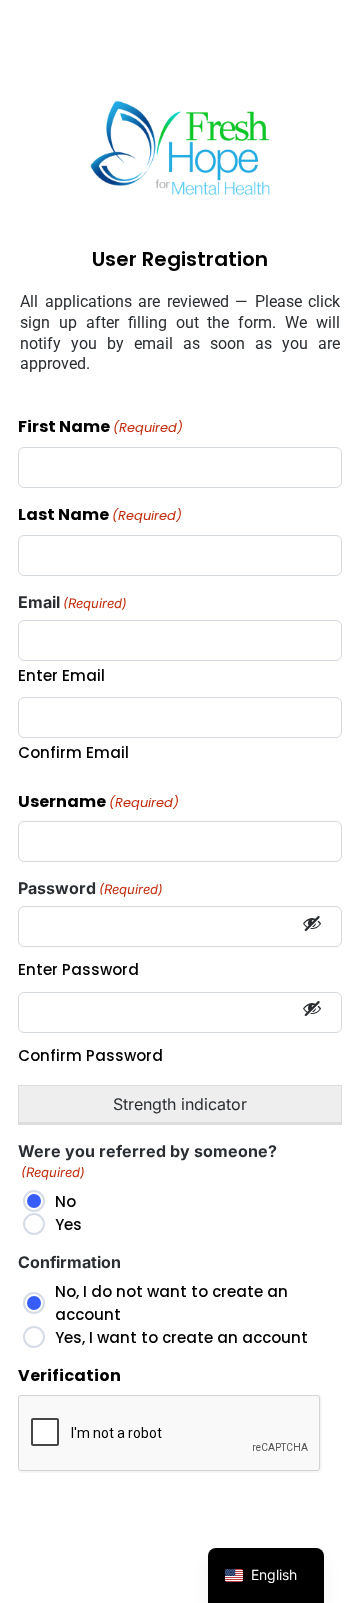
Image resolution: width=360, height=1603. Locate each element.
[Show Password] (312, 926)
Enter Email (61, 675)
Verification (69, 1376)
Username (98, 802)
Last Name (100, 515)
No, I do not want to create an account (171, 1303)
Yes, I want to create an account (181, 1337)
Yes (68, 1224)
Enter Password (78, 969)
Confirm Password (90, 1055)
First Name (100, 427)
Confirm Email (73, 752)
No (65, 1201)
